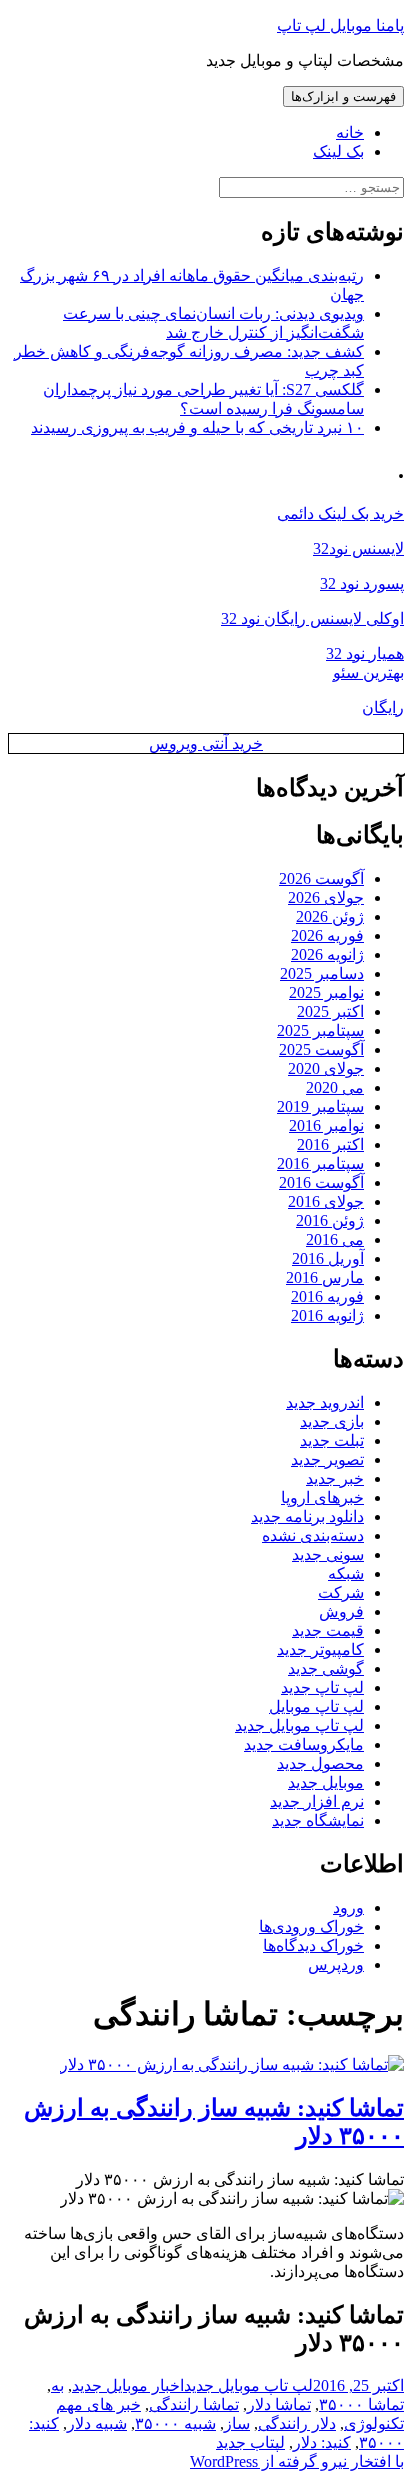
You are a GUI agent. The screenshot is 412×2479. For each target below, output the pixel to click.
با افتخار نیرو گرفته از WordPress (297, 2461)
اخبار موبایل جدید (128, 2385)
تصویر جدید (327, 1459)
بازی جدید (332, 1421)
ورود (348, 1907)
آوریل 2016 (328, 1258)
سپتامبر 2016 (320, 1163)
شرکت (341, 1592)
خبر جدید (335, 1478)
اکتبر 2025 (330, 1011)
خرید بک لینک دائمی (340, 513)
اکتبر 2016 (330, 1144)
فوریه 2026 (327, 935)
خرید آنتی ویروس (206, 743)
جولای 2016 (326, 1201)
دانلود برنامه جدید (307, 1516)
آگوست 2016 (321, 1182)
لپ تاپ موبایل (316, 1706)
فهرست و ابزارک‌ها (343, 96)
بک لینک (338, 151)
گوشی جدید (326, 1668)
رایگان (383, 707)
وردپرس (336, 1964)
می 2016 (335, 1239)
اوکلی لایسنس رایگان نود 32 (312, 618)
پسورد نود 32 (362, 583)
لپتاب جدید (250, 2442)
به (57, 2385)
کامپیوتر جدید (320, 1649)
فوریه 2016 (327, 1296)
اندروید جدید (325, 1402)
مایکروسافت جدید (304, 1744)
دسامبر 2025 (322, 973)
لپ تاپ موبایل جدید (299, 1725)
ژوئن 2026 (330, 916)
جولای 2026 (326, 897)
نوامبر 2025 (326, 992)
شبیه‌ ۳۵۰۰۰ (175, 2423)
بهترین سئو (368, 672)
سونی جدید (328, 1554)
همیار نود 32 (365, 653)
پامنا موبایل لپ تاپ (340, 25)
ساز (237, 2423)
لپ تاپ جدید (322, 1687)
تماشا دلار (279, 2404)
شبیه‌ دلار (97, 2423)
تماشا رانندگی (194, 2404)
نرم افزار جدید (317, 1801)
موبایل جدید (326, 1782)
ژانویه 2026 (327, 954)
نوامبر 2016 (326, 1125)
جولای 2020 (326, 1068)
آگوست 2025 (321, 1049)
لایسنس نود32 (358, 548)
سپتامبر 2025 (320, 1030)
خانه (350, 132)
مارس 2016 (325, 1277)
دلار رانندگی (297, 2423)
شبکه (346, 1573)
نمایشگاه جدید (318, 1820)
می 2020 (335, 1087)
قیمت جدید (328, 1630)
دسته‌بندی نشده (313, 1535)
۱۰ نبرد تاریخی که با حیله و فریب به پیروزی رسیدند (197, 427)
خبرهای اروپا (322, 1497)
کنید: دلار (322, 2442)
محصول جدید (320, 1763)
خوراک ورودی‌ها (311, 1926)
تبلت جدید (332, 1440)
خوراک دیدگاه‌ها (313, 1945)
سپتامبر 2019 (320, 1106)
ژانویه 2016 (327, 1315)
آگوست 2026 (321, 878)
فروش (341, 1611)
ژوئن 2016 (330, 1220)
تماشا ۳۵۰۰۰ (361, 2404)
